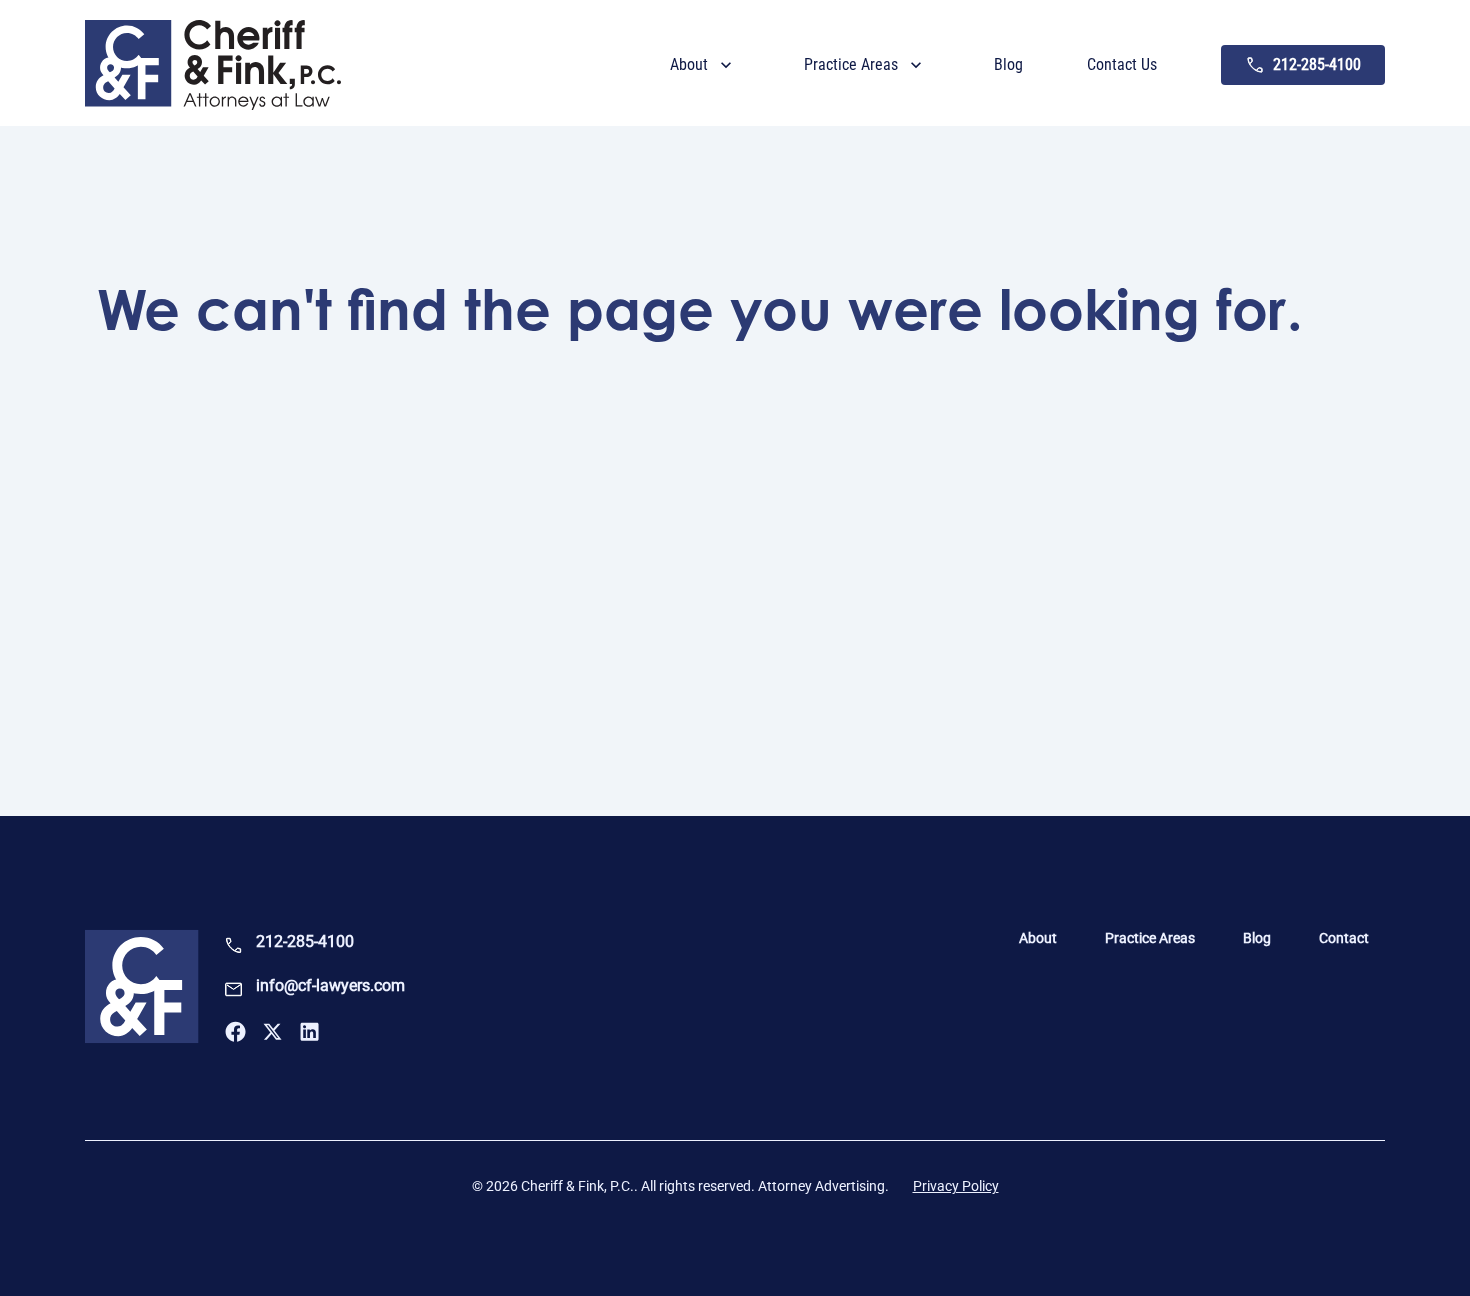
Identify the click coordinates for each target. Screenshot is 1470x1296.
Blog (1257, 938)
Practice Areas (1150, 938)
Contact (1344, 938)
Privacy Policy (956, 1186)
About (1038, 938)
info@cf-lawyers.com (330, 985)
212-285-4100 (305, 941)
